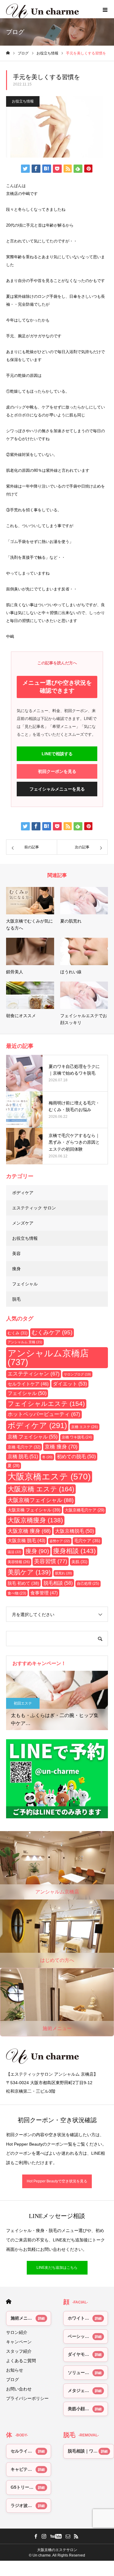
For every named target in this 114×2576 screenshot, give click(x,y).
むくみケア (52, 1332)
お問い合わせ (19, 2389)
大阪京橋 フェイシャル (34, 1510)
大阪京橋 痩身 (29, 1531)
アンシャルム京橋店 (48, 1358)
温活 (14, 1552)
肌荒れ (64, 1573)
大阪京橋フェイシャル (41, 1500)
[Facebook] (36, 2536)
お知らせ (15, 2370)
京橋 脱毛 (23, 1457)
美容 (16, 1253)
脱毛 (16, 1299)
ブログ (12, 2380)
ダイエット (70, 1384)
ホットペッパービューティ (44, 1414)
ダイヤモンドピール (87, 2354)
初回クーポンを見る (57, 771)
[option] (57, 1700)
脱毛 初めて (23, 1583)
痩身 (16, 1269)
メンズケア (23, 1223)
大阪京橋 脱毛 (26, 1541)
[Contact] (68, 2536)
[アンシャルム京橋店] (57, 2056)
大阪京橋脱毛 (74, 1531)
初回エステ (23, 1703)
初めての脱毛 (76, 1457)
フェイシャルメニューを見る (57, 789)
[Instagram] (44, 2536)
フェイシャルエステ (46, 1404)
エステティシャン (34, 1374)
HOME (9, 2301)
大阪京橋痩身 (35, 1520)
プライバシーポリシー (27, 2398)
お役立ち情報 (23, 101)
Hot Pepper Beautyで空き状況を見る (57, 2181)
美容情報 (19, 1562)
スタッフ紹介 (19, 2351)
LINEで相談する (57, 754)
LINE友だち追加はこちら (57, 2268)
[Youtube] (56, 2536)
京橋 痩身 (61, 1447)
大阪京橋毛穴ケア (85, 1510)
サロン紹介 (17, 2332)
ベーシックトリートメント (88, 2336)
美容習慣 (51, 1561)
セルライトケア (28, 1384)
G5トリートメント (28, 2487)
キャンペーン (19, 2342)
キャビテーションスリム (31, 2469)
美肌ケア (29, 1572)
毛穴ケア (87, 1541)
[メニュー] (105, 9)
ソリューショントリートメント (88, 2373)
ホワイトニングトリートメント (88, 2318)
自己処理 (88, 1583)
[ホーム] (8, 53)
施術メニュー (23, 2318)
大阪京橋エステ (49, 1477)
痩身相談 (74, 1551)
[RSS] (76, 2536)
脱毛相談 (58, 1583)
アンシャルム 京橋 (25, 1342)
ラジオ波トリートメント (31, 2505)
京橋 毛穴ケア (24, 1447)
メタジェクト (81, 2390)
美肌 (79, 1562)
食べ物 (17, 1593)
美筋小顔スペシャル (87, 2409)
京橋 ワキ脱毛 (77, 1437)
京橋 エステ (85, 1427)
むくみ (17, 1333)
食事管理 (44, 1593)
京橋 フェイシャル (33, 1437)
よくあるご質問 (21, 2361)
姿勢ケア (60, 1541)
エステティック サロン (34, 1208)
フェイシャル (25, 1284)
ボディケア (23, 1193)
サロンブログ (77, 1374)
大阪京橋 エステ (41, 1489)
